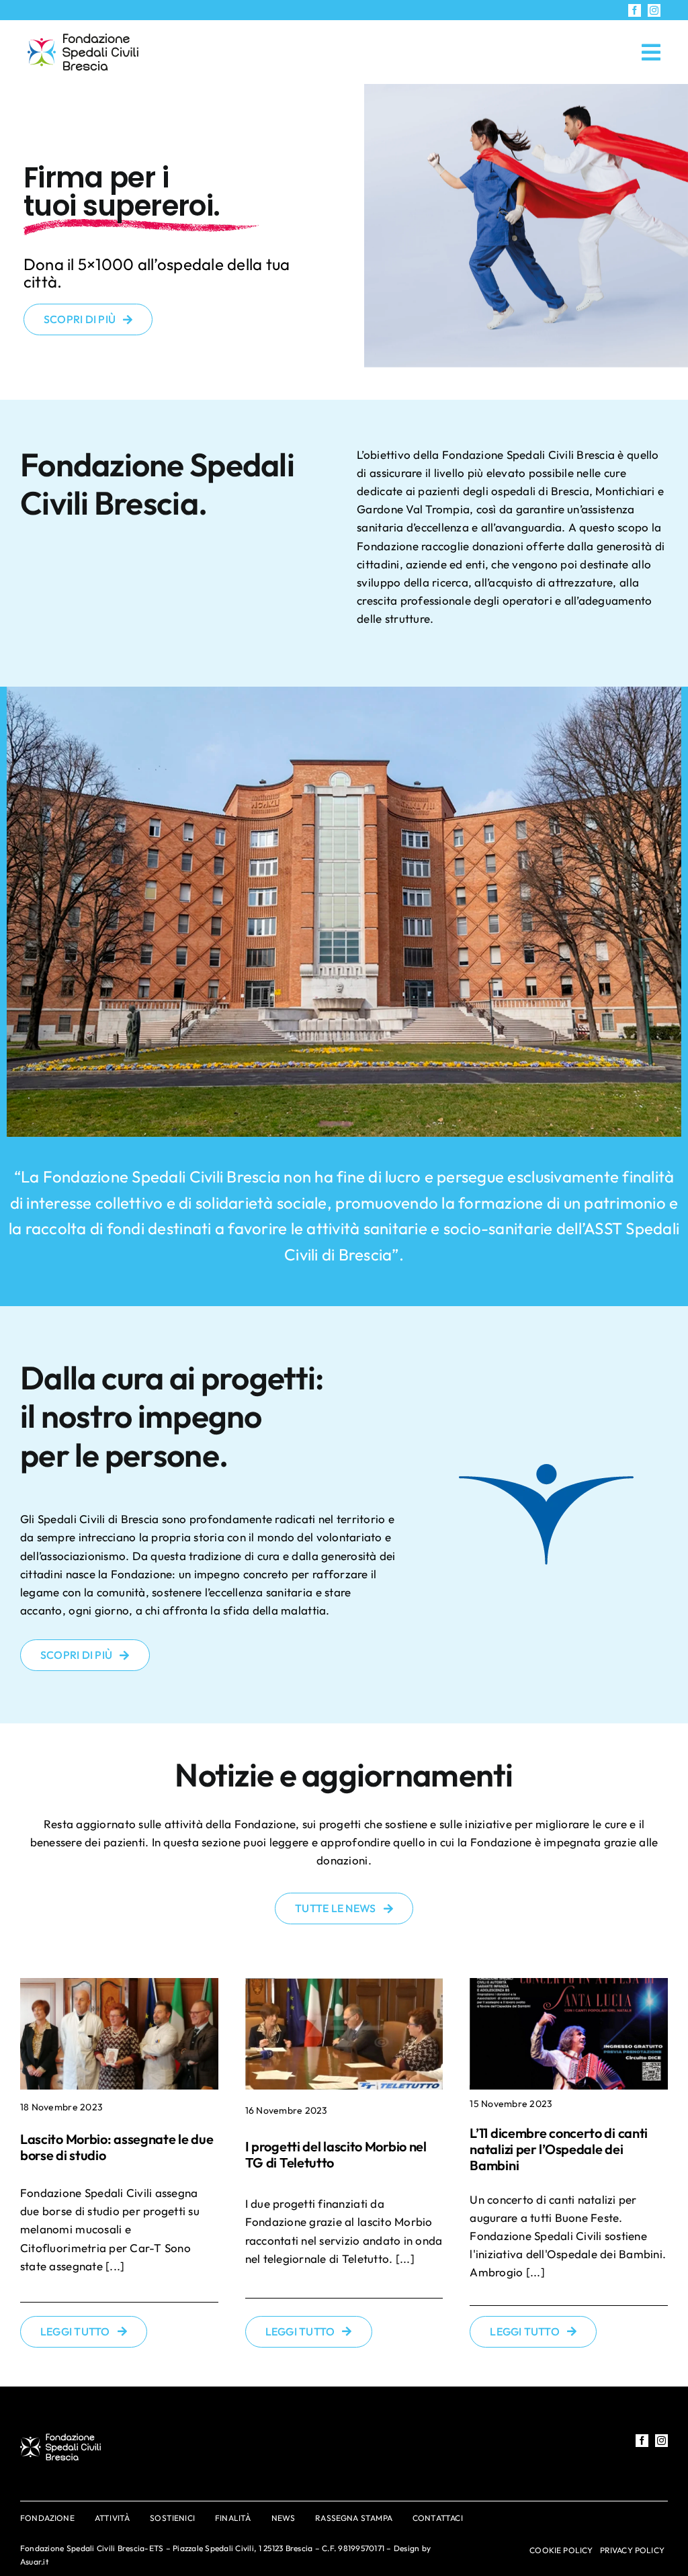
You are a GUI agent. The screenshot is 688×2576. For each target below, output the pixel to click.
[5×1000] (83, 39)
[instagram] (654, 10)
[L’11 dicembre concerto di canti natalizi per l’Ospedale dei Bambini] (569, 2034)
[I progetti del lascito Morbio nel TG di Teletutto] (344, 2034)
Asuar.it (34, 2562)
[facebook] (635, 10)
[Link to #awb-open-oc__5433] (651, 52)
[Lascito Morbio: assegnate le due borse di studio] (119, 2034)
